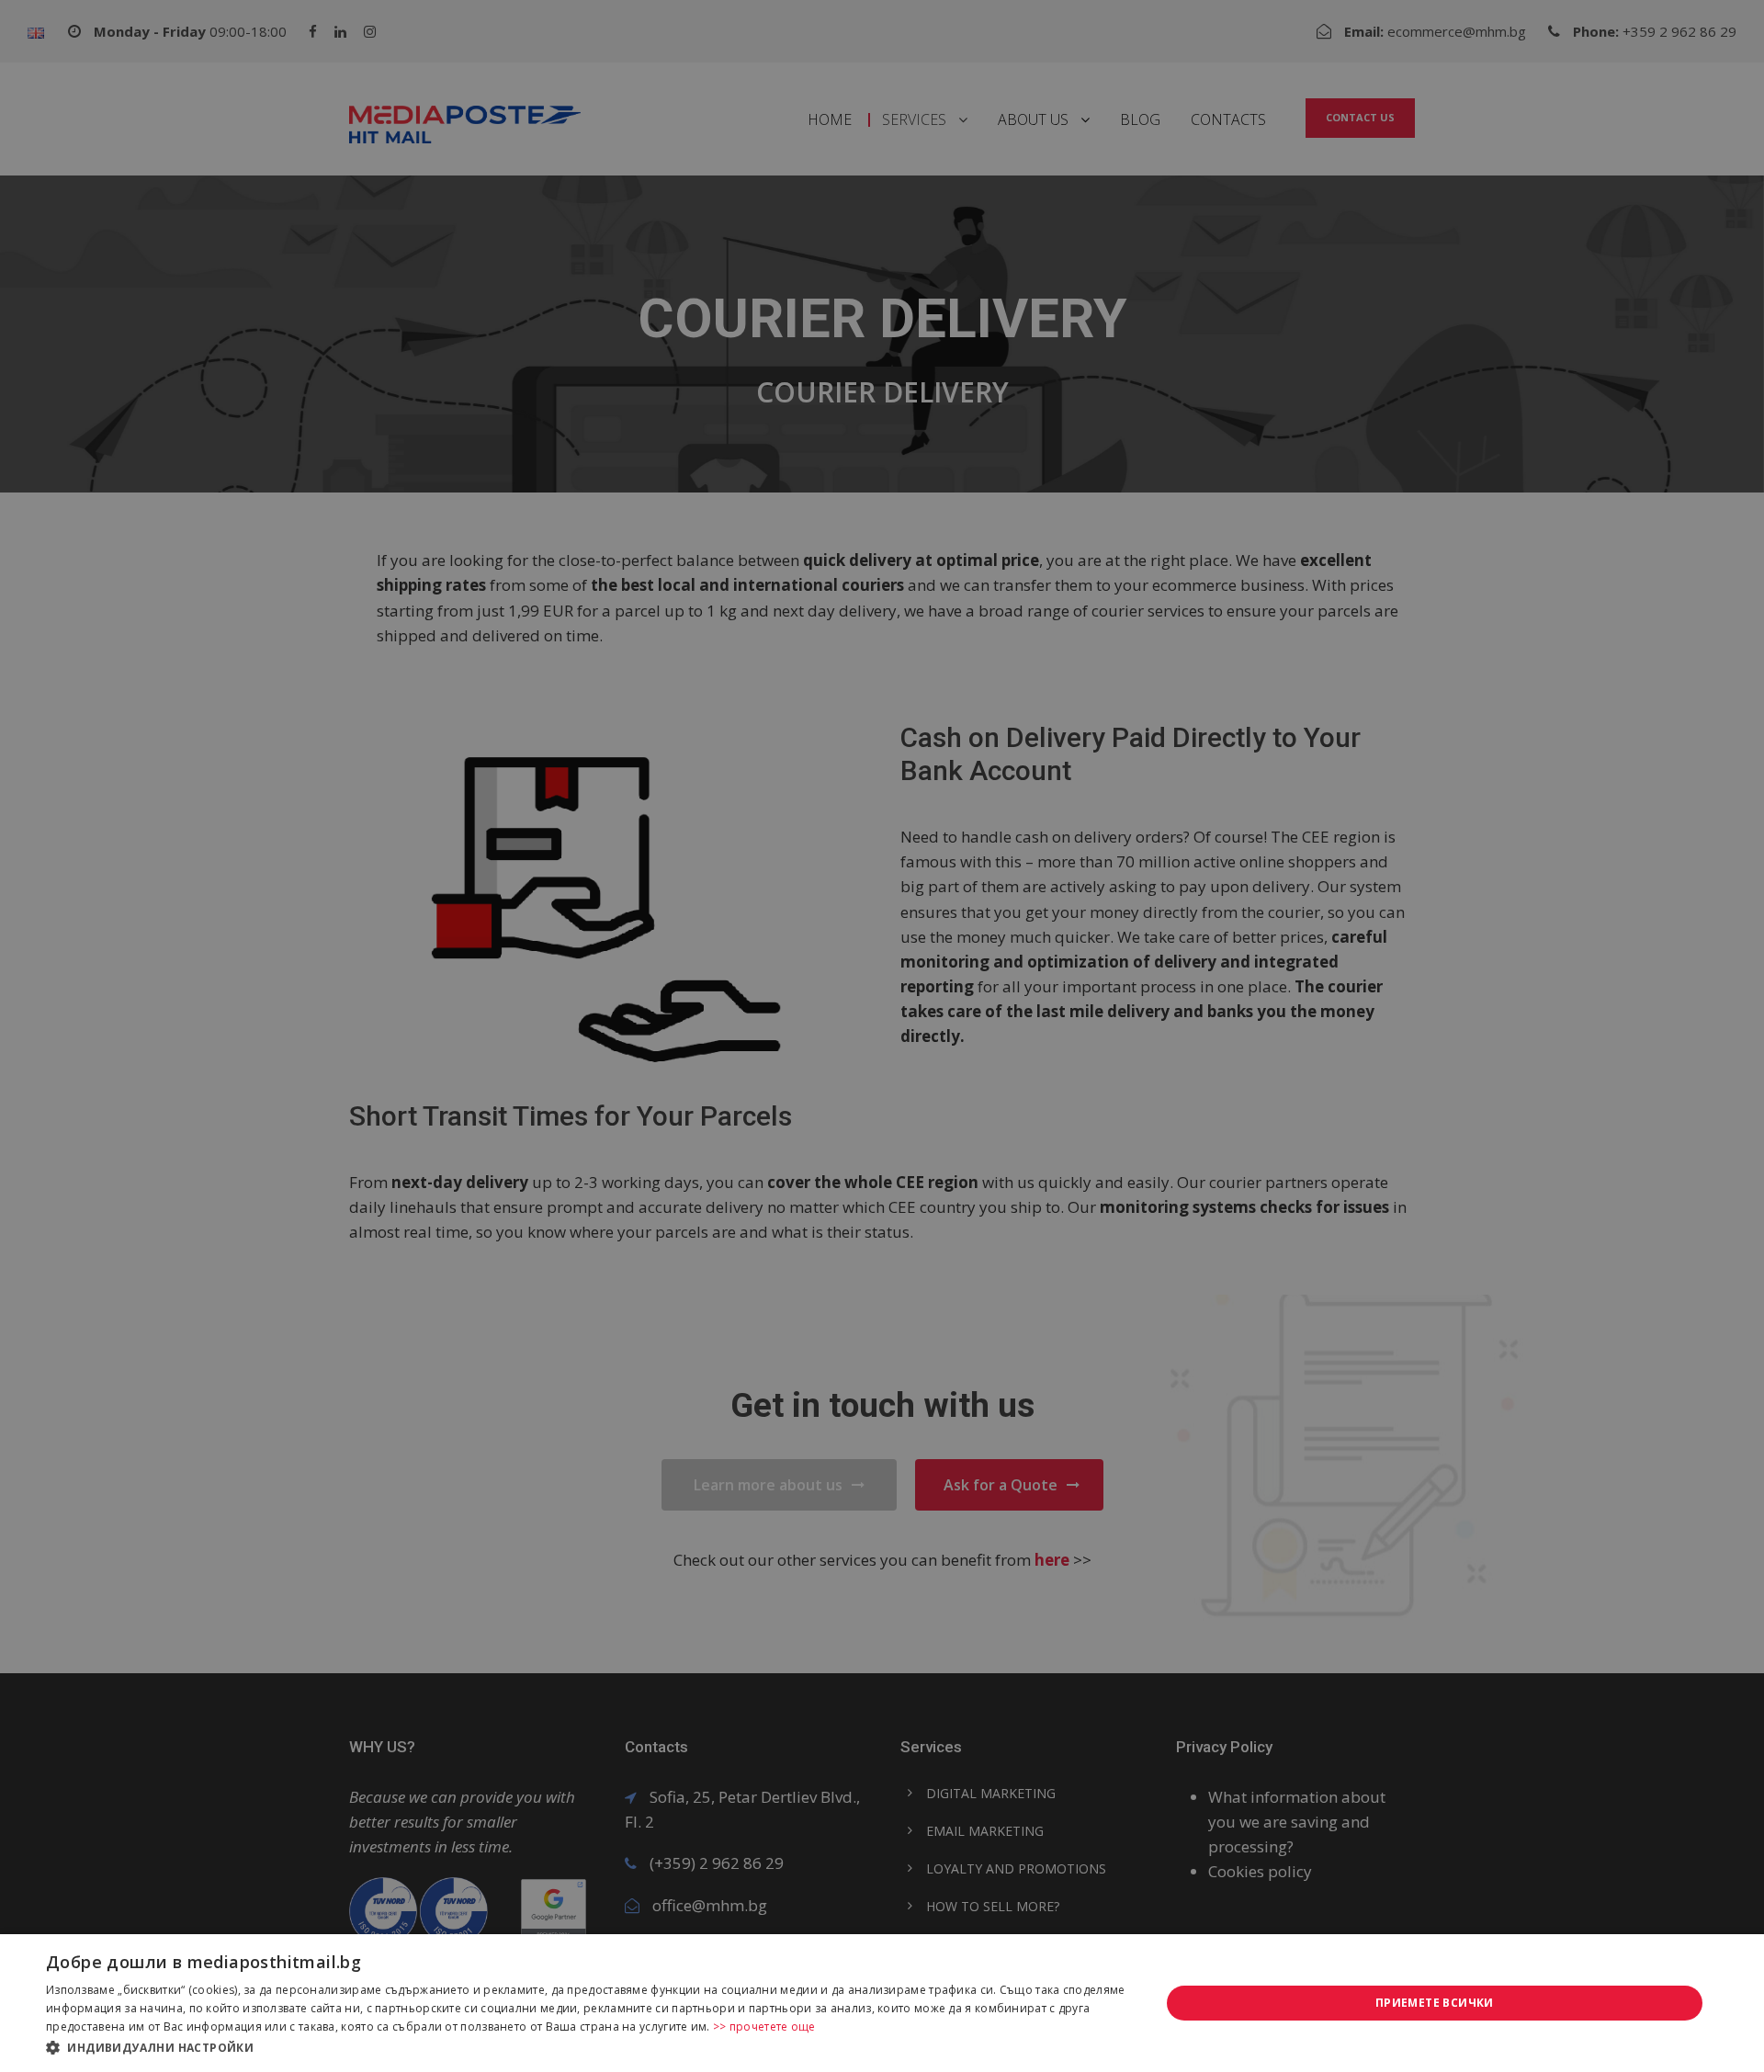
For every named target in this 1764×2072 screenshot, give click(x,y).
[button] (587, 2047)
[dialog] (882, 2003)
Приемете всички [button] (1435, 2003)
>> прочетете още (764, 2027)
